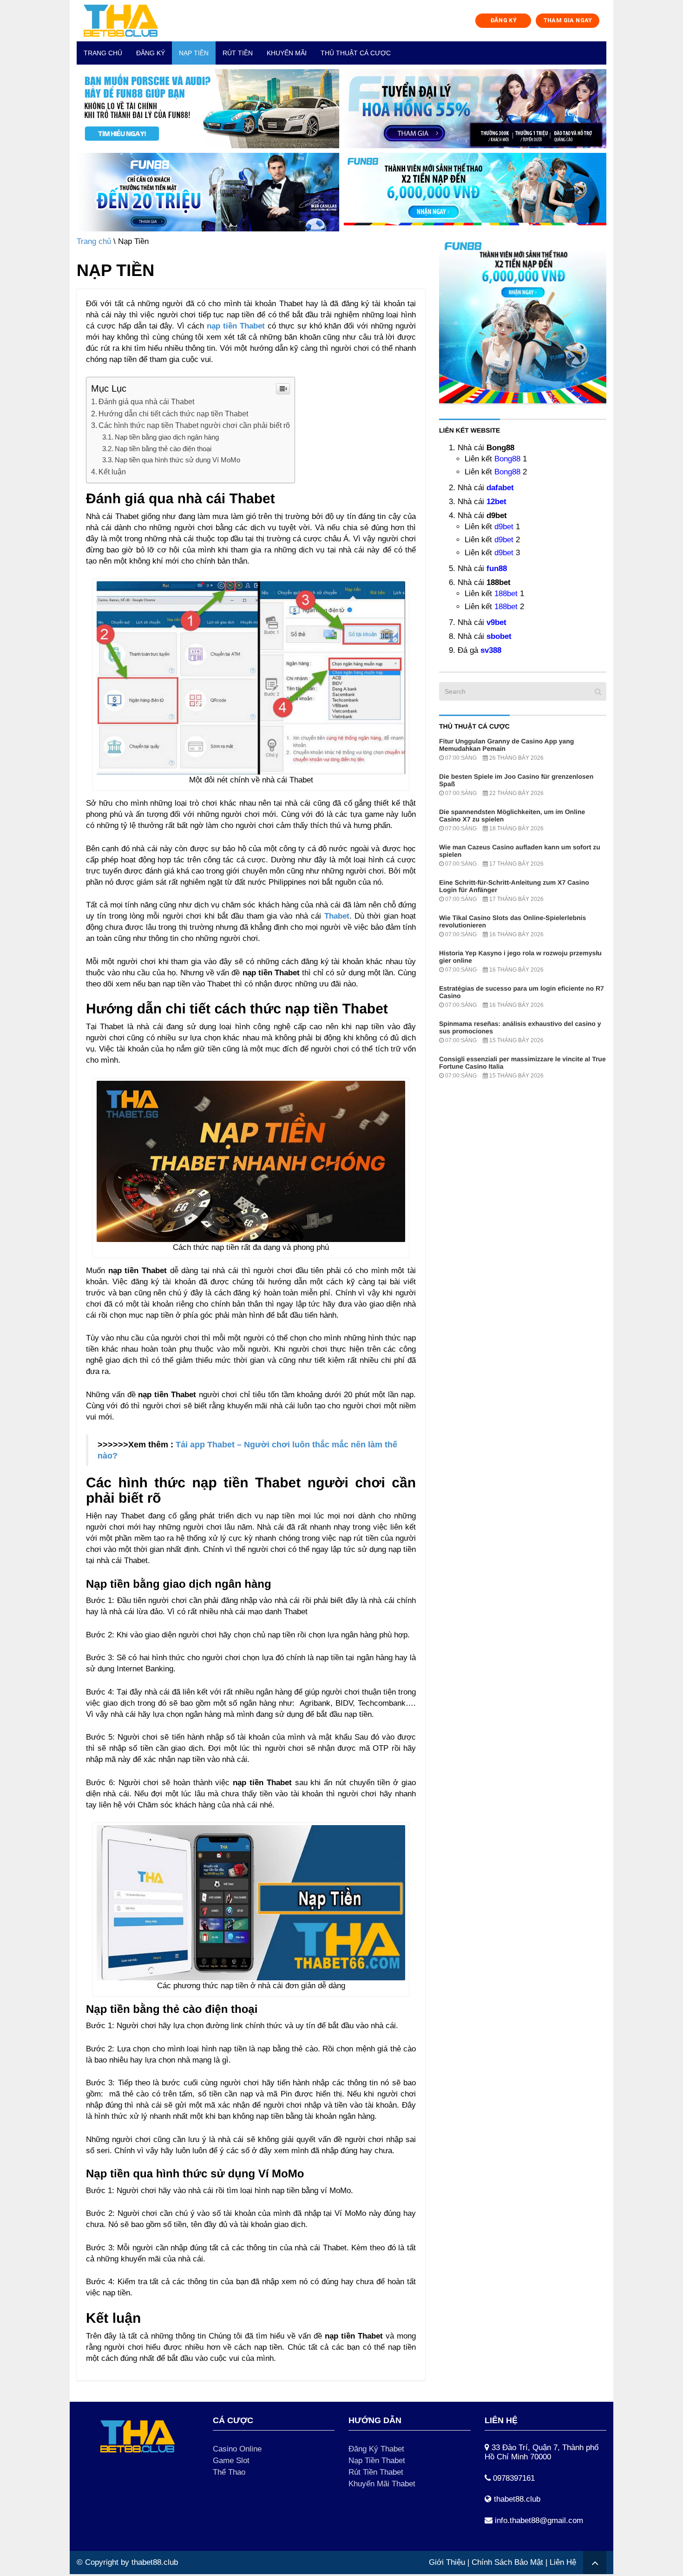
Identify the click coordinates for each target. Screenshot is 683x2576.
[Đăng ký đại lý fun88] (208, 109)
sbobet (499, 636)
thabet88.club (155, 2562)
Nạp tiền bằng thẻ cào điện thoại (163, 449)
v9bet (496, 622)
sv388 (491, 650)
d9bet (504, 527)
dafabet (500, 488)
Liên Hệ (563, 2562)
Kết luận (112, 472)
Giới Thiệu (447, 2562)
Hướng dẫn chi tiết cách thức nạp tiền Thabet (173, 414)
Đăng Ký (151, 53)
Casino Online (237, 2449)
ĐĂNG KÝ (504, 20)
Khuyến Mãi (287, 53)
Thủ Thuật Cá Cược (356, 53)
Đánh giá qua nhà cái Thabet (146, 401)
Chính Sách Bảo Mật (507, 2562)
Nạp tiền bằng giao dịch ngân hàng (167, 437)
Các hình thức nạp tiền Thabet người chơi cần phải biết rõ (194, 425)
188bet (506, 594)
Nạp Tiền (194, 53)
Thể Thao (229, 2472)
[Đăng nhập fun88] (475, 192)
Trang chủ (103, 53)
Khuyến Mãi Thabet (382, 2484)
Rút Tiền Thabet (376, 2472)
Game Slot (231, 2461)
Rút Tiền (238, 53)
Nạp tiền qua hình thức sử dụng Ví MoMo (177, 460)
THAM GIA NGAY (568, 20)
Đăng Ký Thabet (376, 2449)
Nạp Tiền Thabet (377, 2461)
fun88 (497, 568)
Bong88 (507, 459)
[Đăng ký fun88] (523, 320)
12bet (496, 502)
